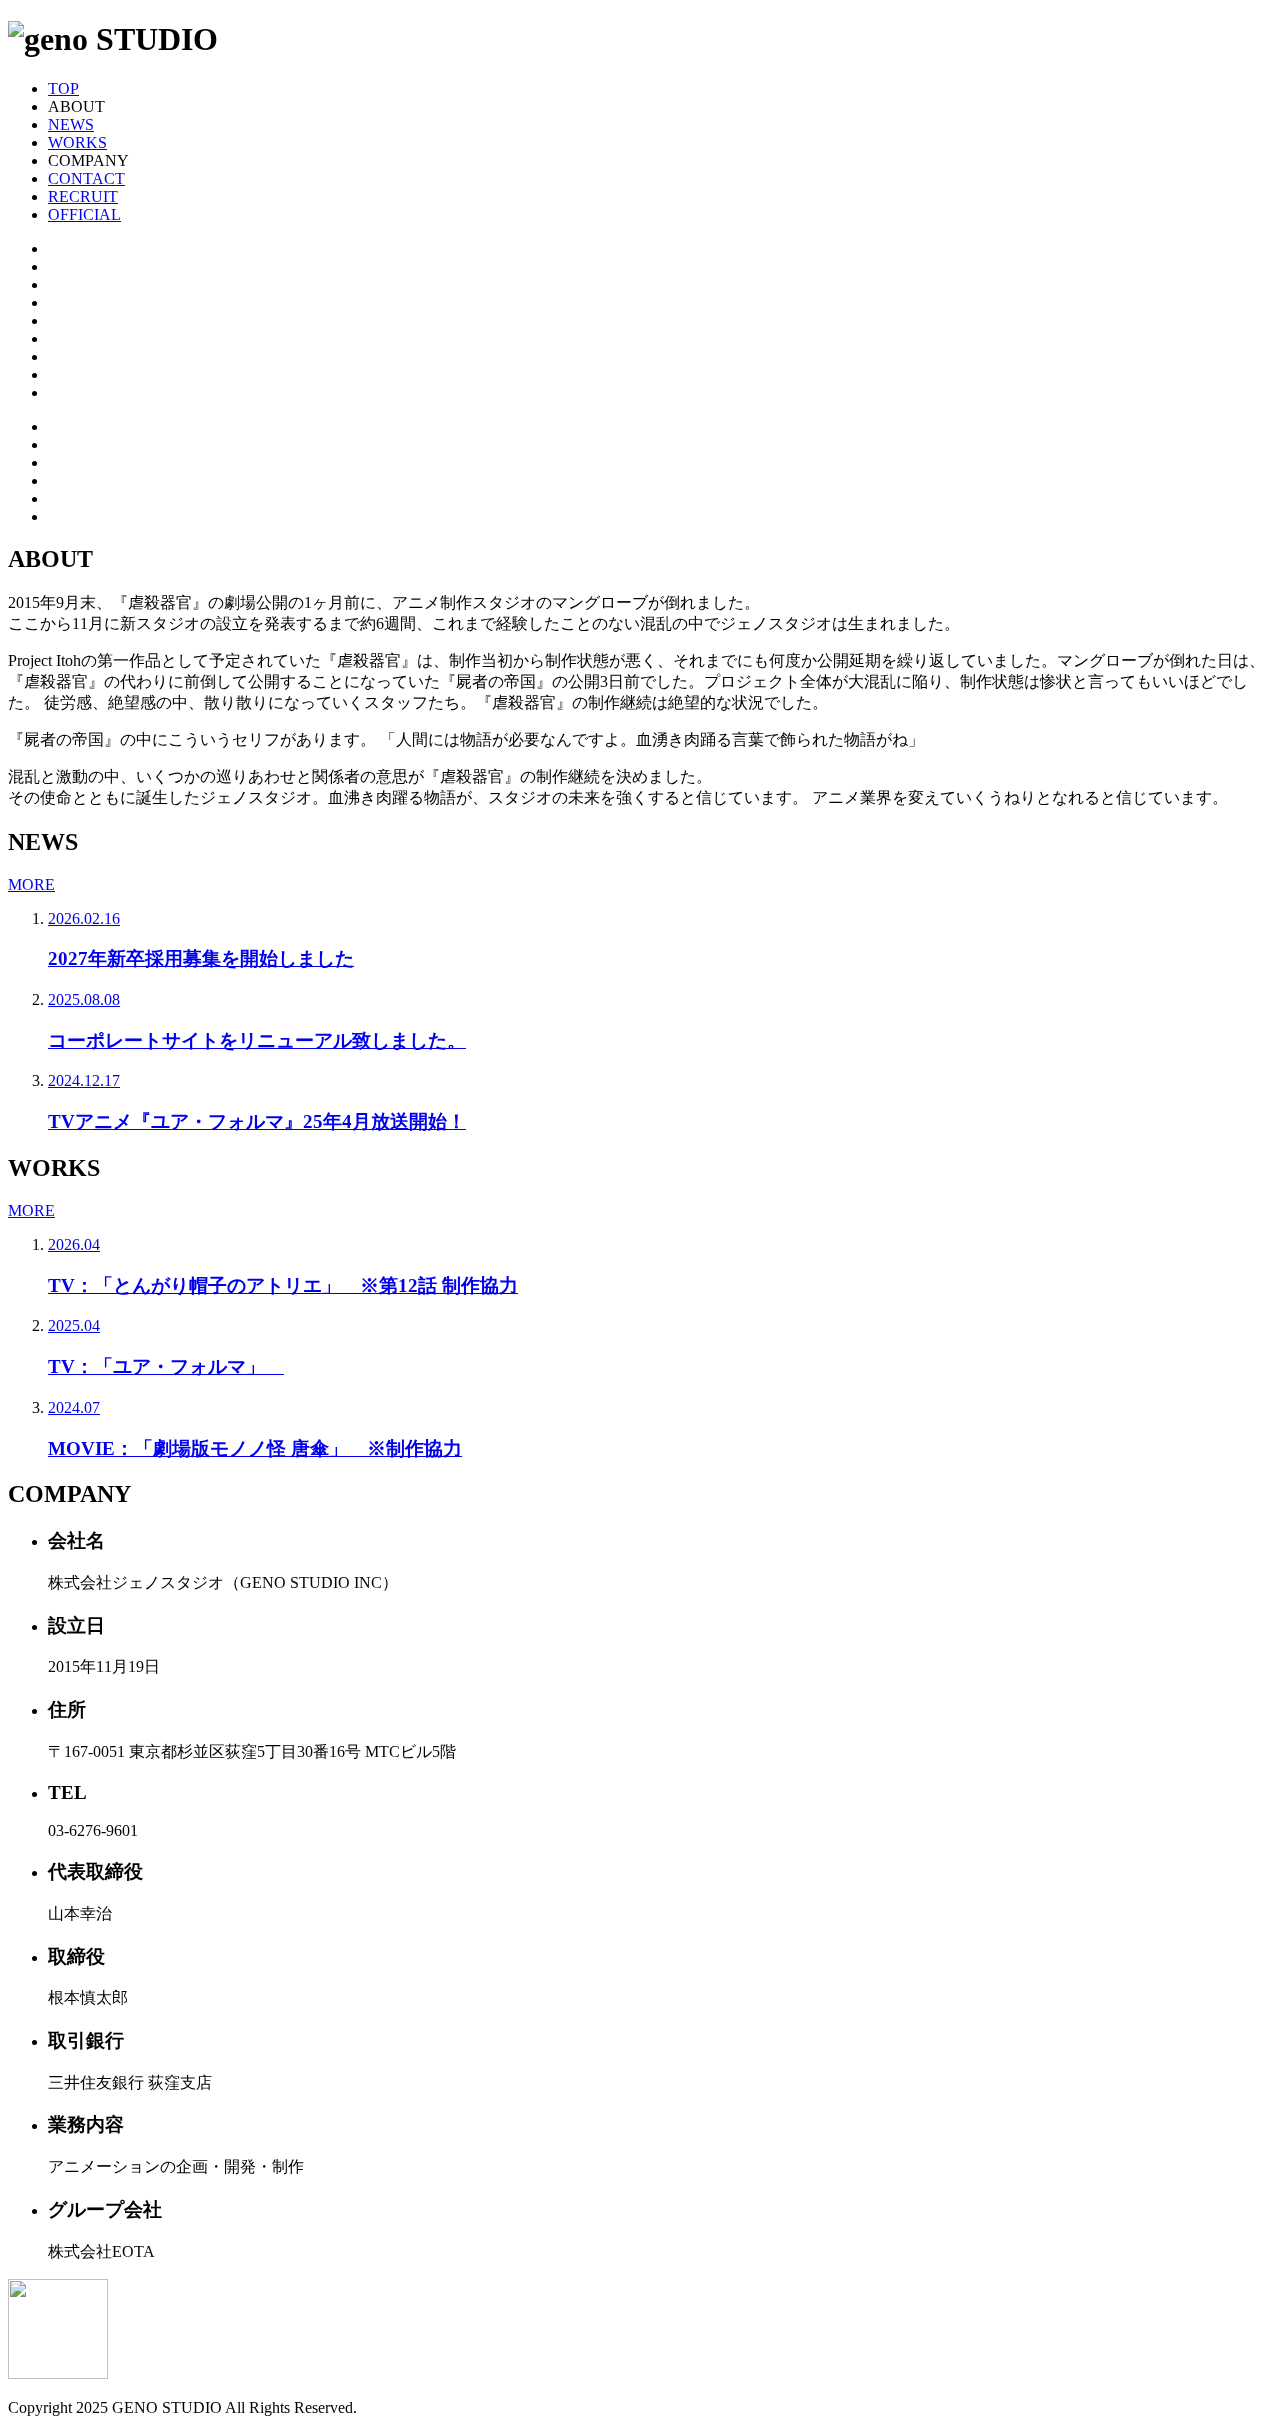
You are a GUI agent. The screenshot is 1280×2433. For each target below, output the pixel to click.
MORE (31, 884)
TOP (63, 88)
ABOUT (76, 106)
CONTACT (86, 178)
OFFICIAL (84, 214)
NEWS (71, 124)
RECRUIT (83, 196)
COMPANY (88, 160)
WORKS (77, 142)
